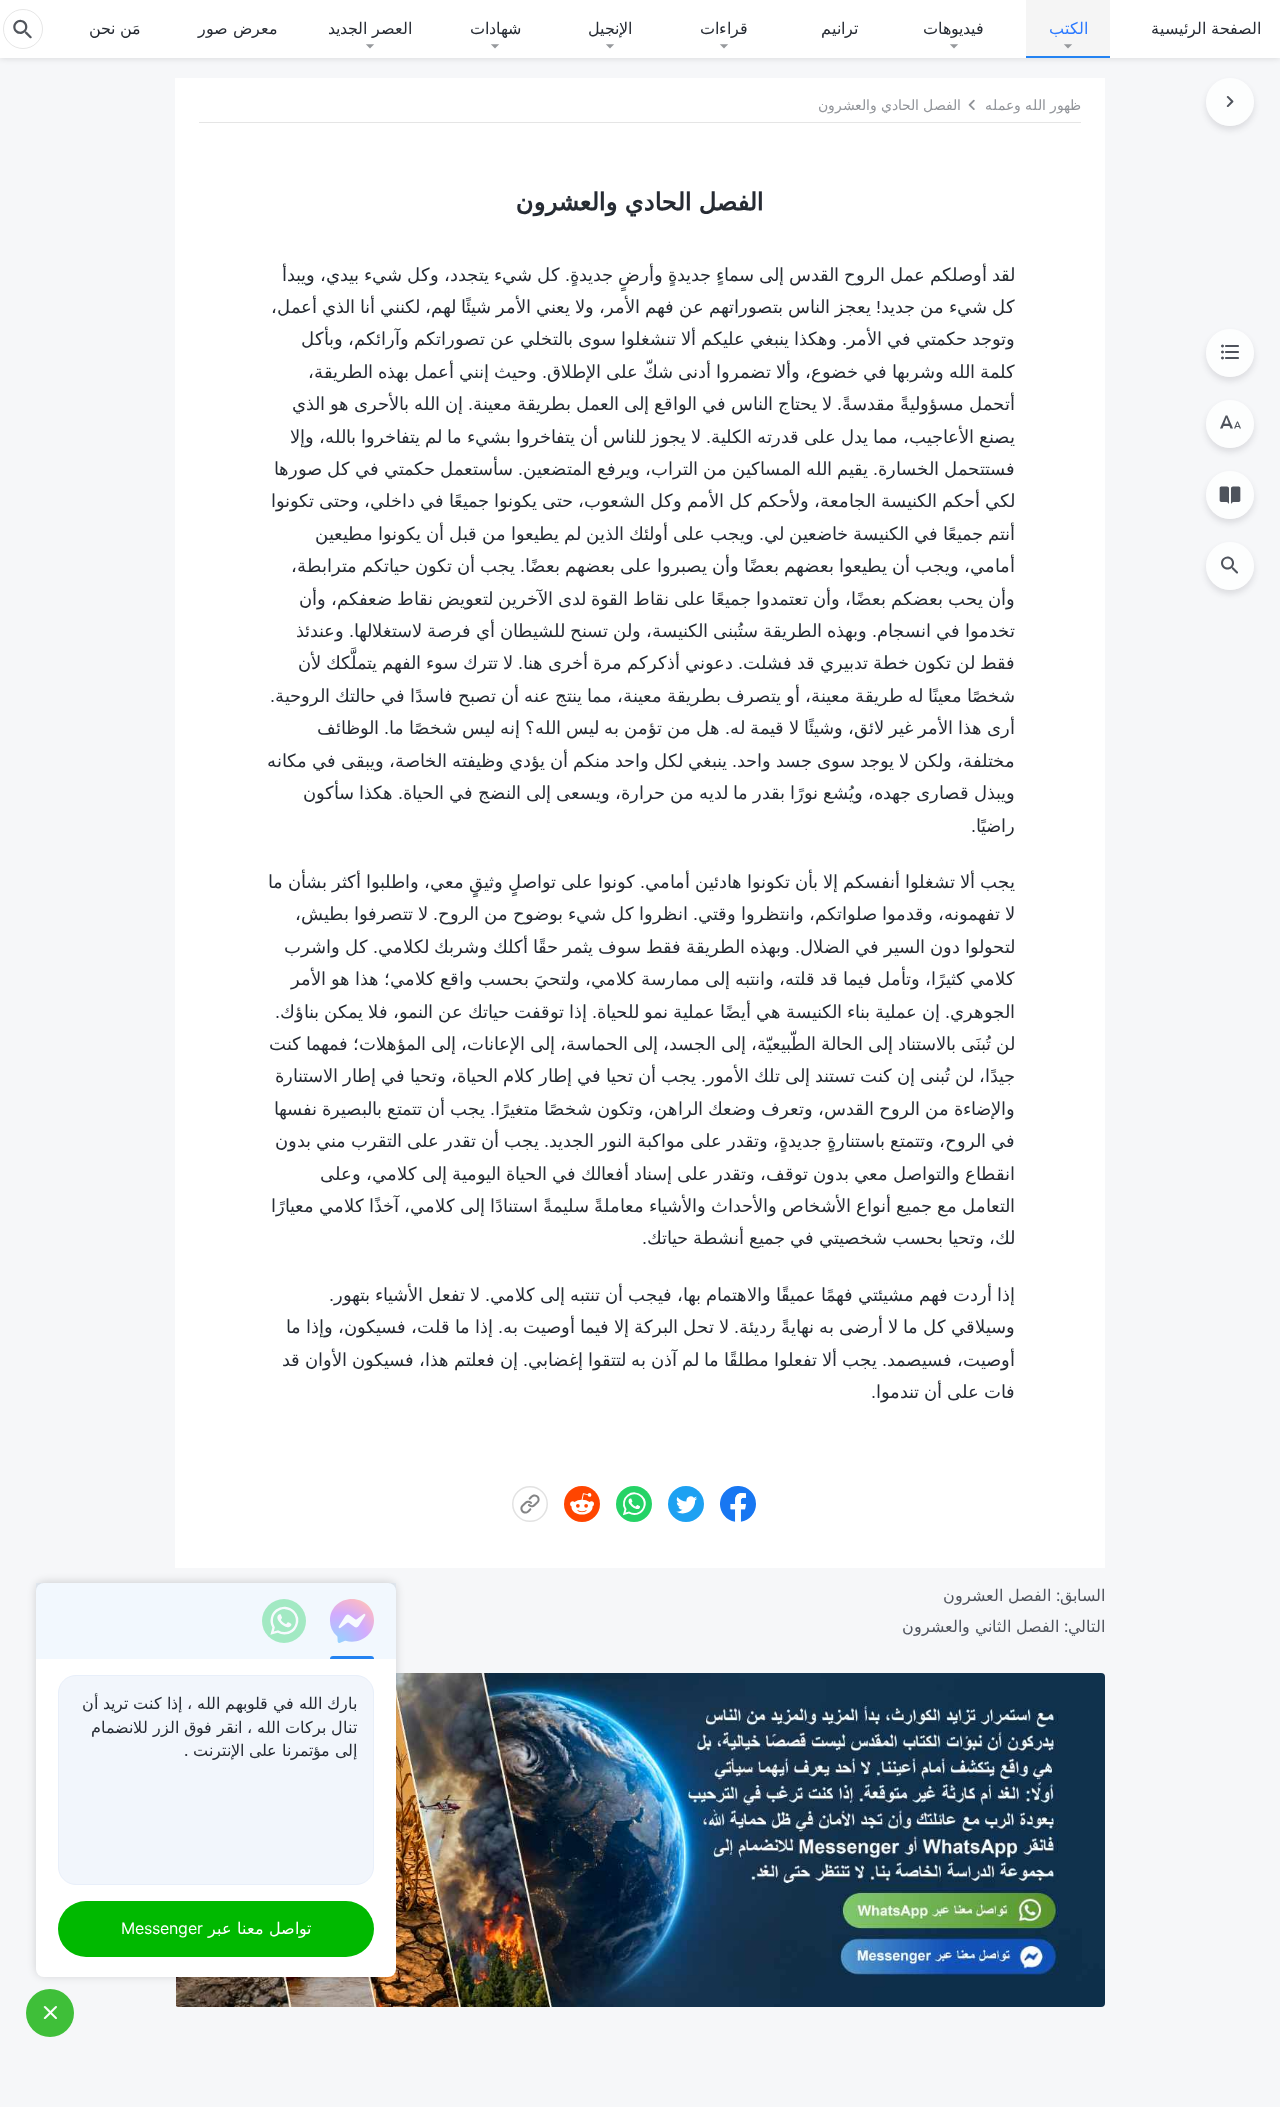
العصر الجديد (370, 28)
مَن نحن (115, 28)
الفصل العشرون (997, 1595)
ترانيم (839, 28)
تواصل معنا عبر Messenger (216, 1928)
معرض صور (238, 28)
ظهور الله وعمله (1033, 105)
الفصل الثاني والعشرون (980, 1626)
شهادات (495, 28)
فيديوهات (953, 28)
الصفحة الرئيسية (1206, 28)
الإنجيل (610, 28)
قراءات (724, 28)
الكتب (1068, 28)
